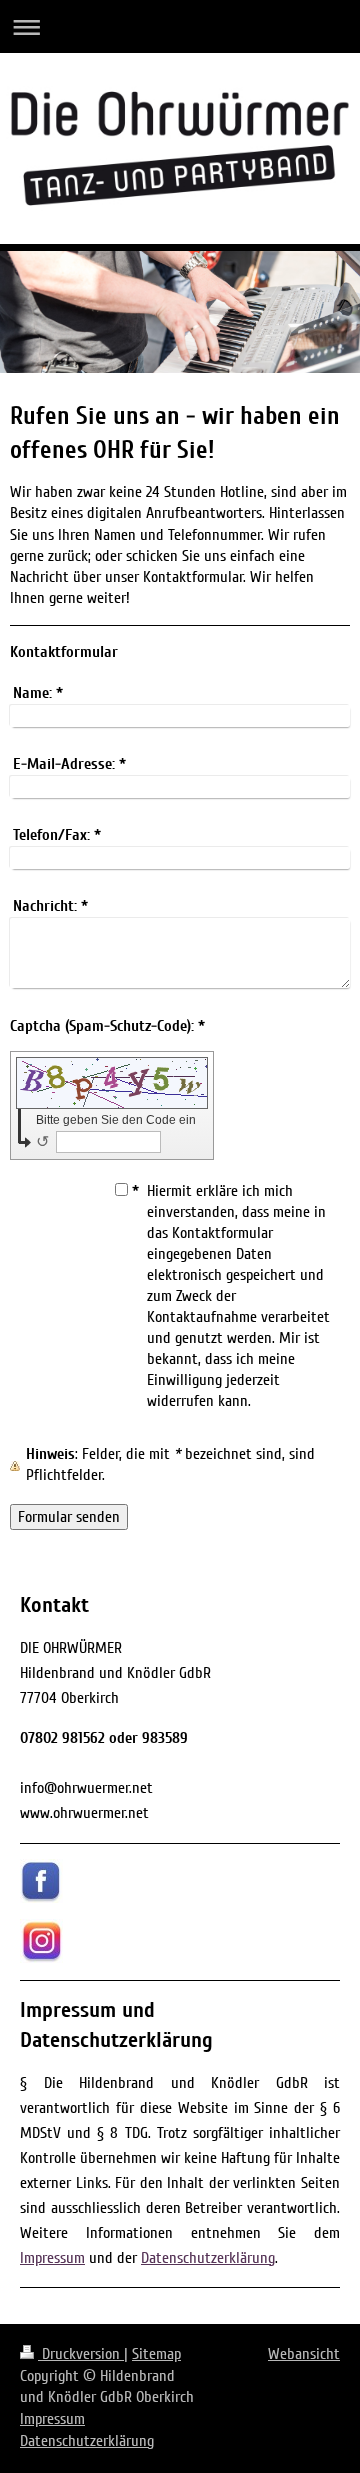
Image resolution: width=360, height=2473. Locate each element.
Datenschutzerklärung (208, 2258)
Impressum (52, 2258)
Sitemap (156, 2354)
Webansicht (304, 2354)
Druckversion (81, 2354)
